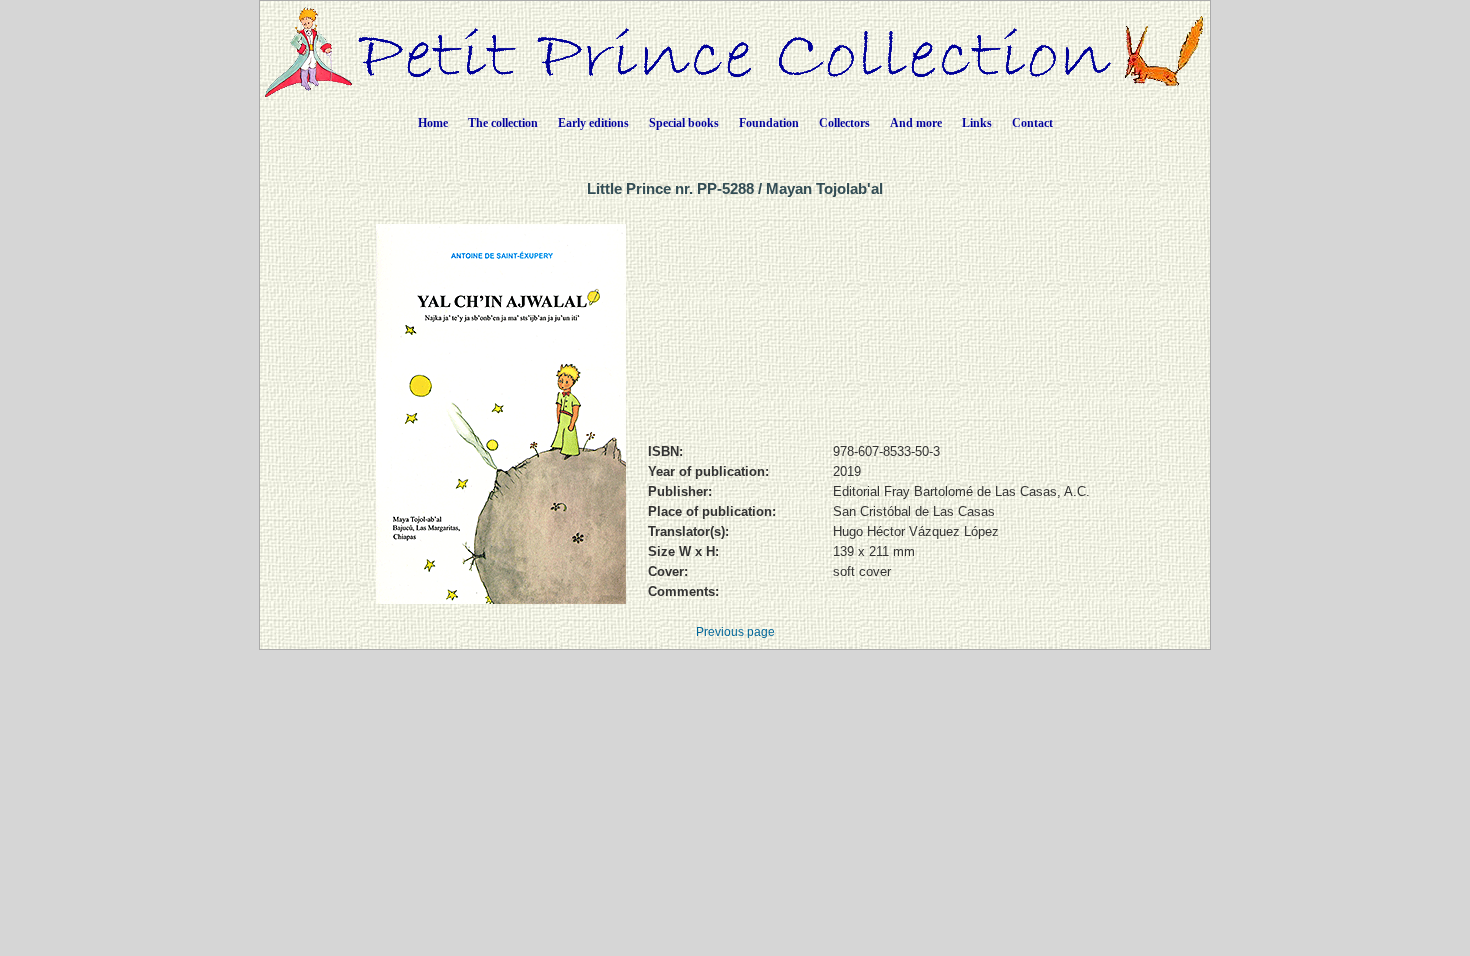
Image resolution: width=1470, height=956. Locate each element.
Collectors (844, 123)
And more (916, 123)
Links (977, 123)
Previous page (735, 632)
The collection (503, 123)
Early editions (593, 123)
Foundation (769, 123)
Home (433, 123)
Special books (684, 123)
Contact (1032, 123)
